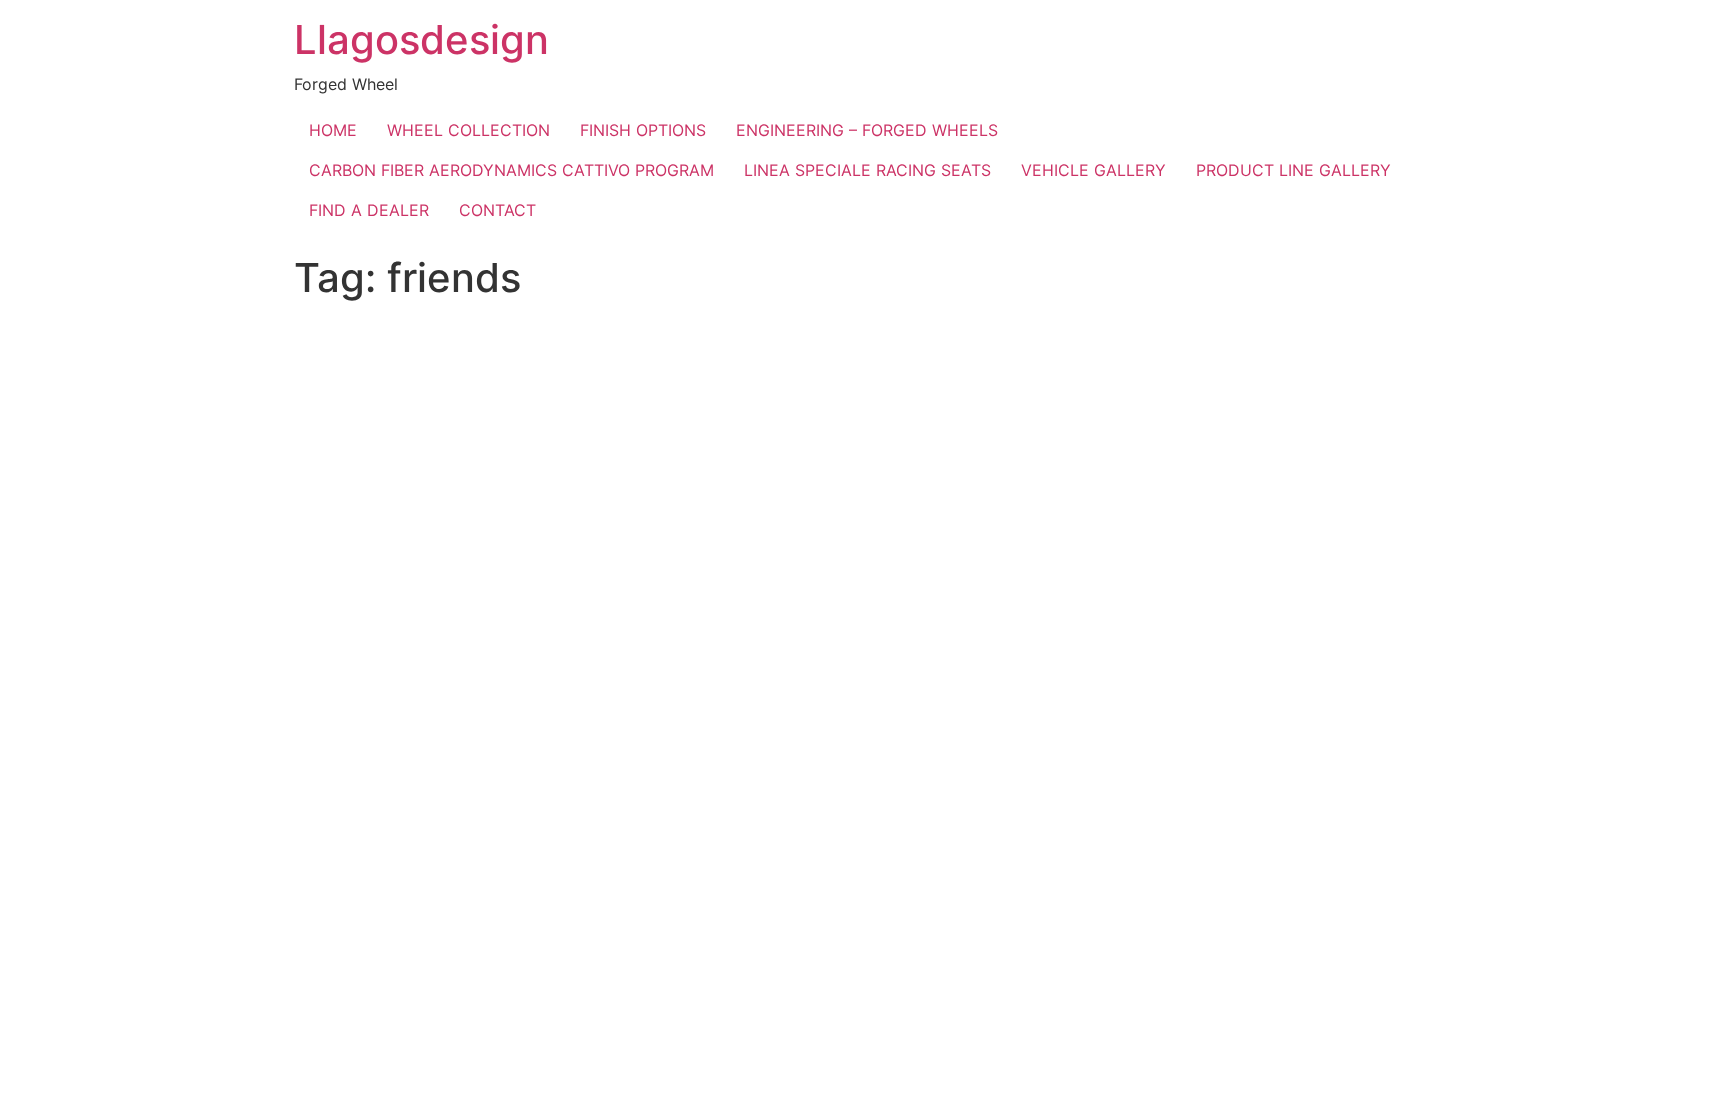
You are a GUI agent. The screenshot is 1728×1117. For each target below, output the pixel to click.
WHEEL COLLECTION (468, 130)
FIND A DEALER (369, 210)
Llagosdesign (421, 39)
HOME (333, 130)
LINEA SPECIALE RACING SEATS (867, 170)
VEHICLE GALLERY (1093, 170)
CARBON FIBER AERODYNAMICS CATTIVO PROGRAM (511, 170)
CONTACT (497, 210)
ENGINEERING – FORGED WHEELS (867, 130)
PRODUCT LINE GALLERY (1293, 170)
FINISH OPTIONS (643, 130)
